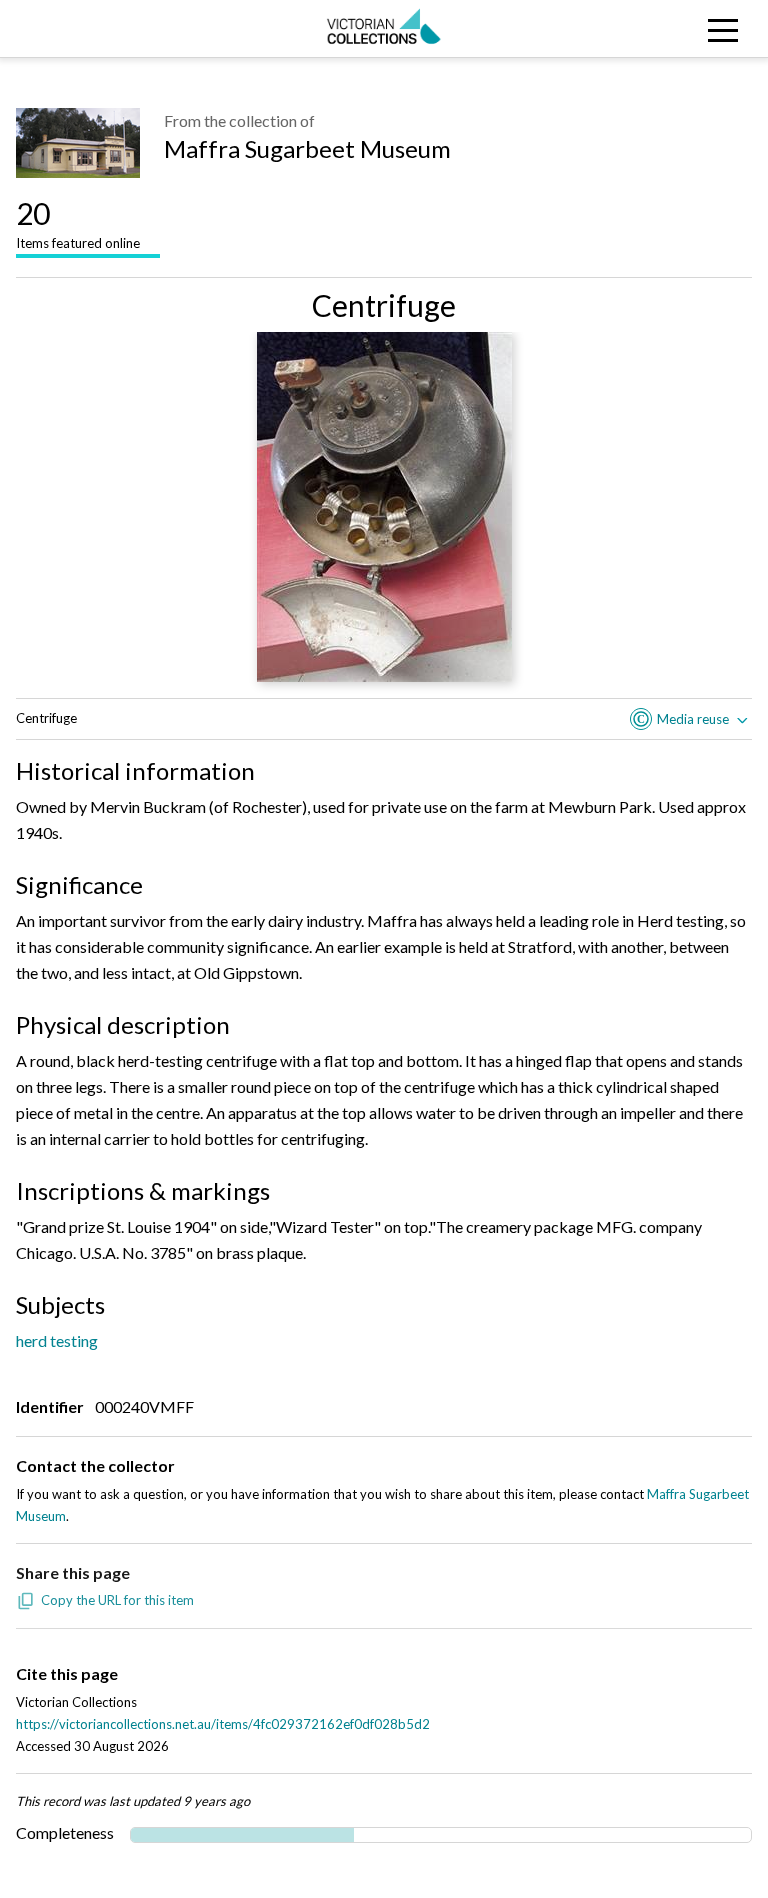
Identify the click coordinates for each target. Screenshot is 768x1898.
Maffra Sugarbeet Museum (307, 148)
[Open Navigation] (672, 28)
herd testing (57, 1340)
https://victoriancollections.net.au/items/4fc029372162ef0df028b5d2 (223, 1724)
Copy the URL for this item (117, 1600)
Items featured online (78, 223)
